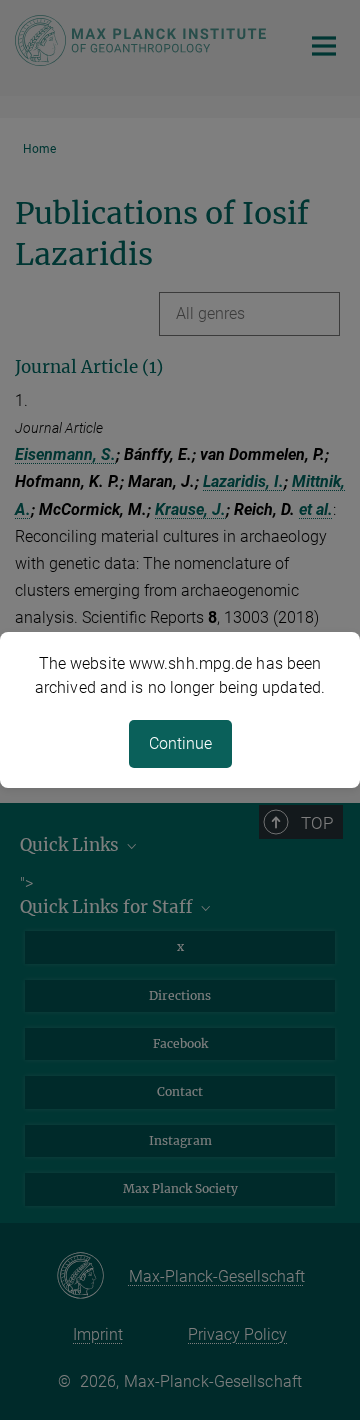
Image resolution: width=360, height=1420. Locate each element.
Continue (180, 743)
